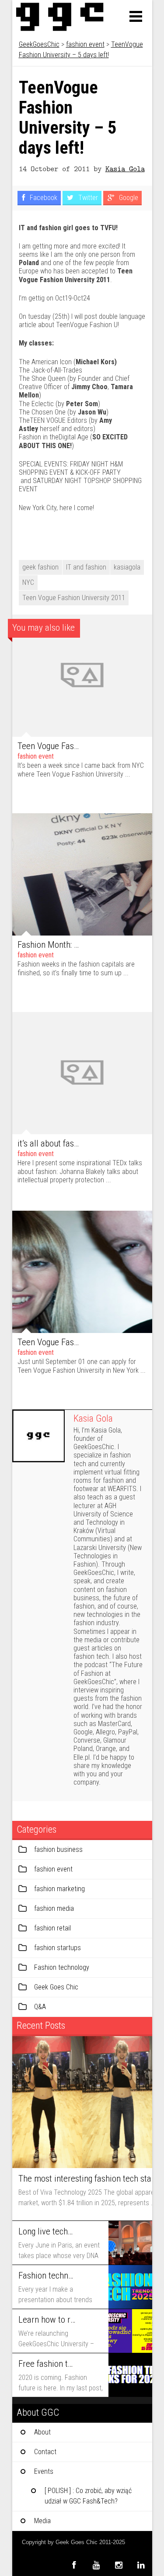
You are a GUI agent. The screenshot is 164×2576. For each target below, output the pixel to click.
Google (128, 198)
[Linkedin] (141, 2565)
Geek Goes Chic (56, 1987)
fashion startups (58, 1948)
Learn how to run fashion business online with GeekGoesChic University (47, 2320)
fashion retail (52, 1928)
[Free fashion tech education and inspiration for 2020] (130, 2375)
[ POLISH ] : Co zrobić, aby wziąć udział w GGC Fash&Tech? (88, 2496)
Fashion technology (62, 1967)
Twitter (87, 198)
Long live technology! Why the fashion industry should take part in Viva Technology (47, 2231)
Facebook (43, 198)
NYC (28, 582)
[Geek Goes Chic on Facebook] (74, 2565)
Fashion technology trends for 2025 (47, 2276)
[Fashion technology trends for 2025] (130, 2287)
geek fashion (40, 567)
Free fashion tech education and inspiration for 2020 (47, 2364)
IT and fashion (86, 567)
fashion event (85, 44)
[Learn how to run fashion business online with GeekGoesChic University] (130, 2331)
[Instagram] (119, 2565)
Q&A (40, 2007)
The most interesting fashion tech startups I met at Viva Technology (87, 2179)
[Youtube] (96, 2565)
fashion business (58, 1849)
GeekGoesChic (39, 44)
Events (44, 2471)
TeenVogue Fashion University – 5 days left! (68, 118)
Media (42, 2521)
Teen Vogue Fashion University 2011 (74, 598)
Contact (45, 2452)
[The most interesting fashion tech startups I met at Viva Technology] (82, 2102)
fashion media (54, 1908)
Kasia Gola (125, 168)
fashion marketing (59, 1889)
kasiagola (127, 567)
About (42, 2432)
